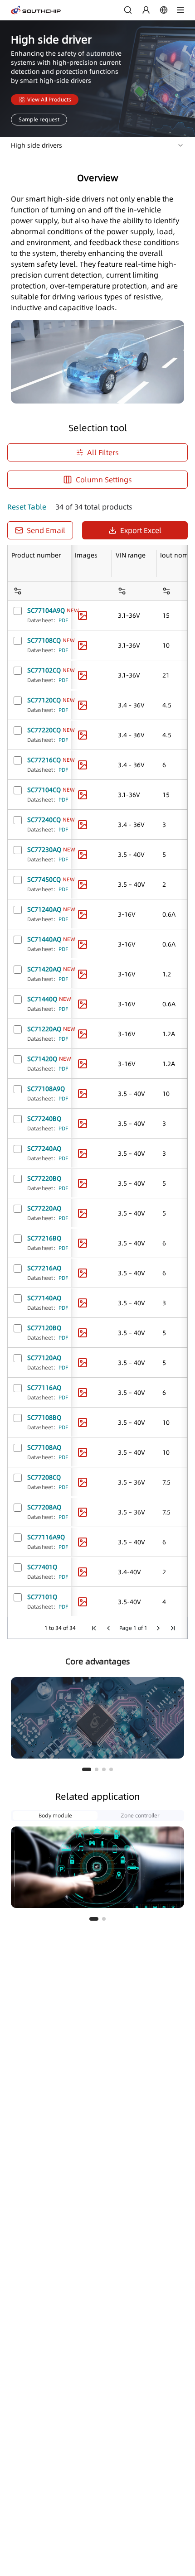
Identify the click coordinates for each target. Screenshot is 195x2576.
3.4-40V (129, 1572)
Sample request (39, 119)
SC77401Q (42, 1567)
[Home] (36, 10)
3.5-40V (129, 1602)
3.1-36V (129, 615)
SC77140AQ (44, 1298)
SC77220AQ (44, 1208)
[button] (87, 1769)
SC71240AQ (44, 909)
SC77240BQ (44, 1119)
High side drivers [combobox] (37, 145)
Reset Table (27, 507)
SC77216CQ (44, 760)
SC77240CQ (44, 820)
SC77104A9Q (46, 610)
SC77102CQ (44, 670)
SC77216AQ (44, 1268)
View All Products (49, 99)
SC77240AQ (44, 1149)
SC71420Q (42, 1059)
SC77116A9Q (46, 1537)
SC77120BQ (44, 1328)
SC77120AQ (44, 1358)
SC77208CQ (44, 1477)
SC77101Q (42, 1597)
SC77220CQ (44, 730)
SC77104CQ (44, 790)
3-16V (127, 914)
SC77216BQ (44, 1238)
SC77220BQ (44, 1178)
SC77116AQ (44, 1388)
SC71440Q (42, 999)
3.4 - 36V (131, 705)
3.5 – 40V (132, 884)
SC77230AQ (44, 850)
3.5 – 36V (132, 1482)
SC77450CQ (44, 879)
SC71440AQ (44, 939)
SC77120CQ (44, 700)
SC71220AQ (44, 1029)
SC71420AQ (44, 969)
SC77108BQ (44, 1418)
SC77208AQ (44, 1507)
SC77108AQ (44, 1447)
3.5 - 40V (131, 855)
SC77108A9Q (46, 1089)
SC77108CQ (44, 640)
